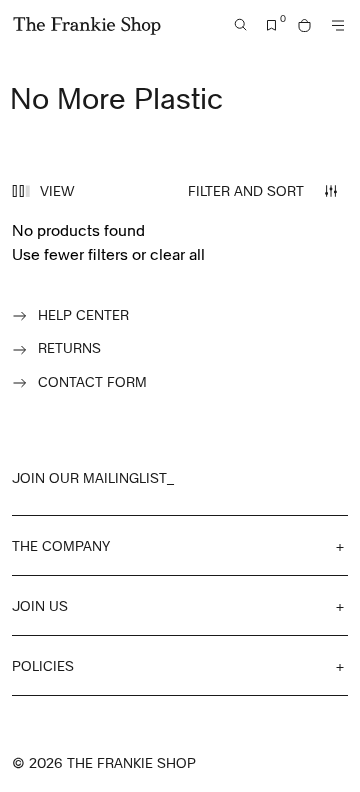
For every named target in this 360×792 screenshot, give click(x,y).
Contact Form (92, 381)
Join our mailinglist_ (93, 477)
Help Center (83, 314)
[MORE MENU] (338, 25)
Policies (43, 665)
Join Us (40, 605)
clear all (177, 253)
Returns (69, 347)
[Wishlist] (272, 25)
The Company (61, 545)
